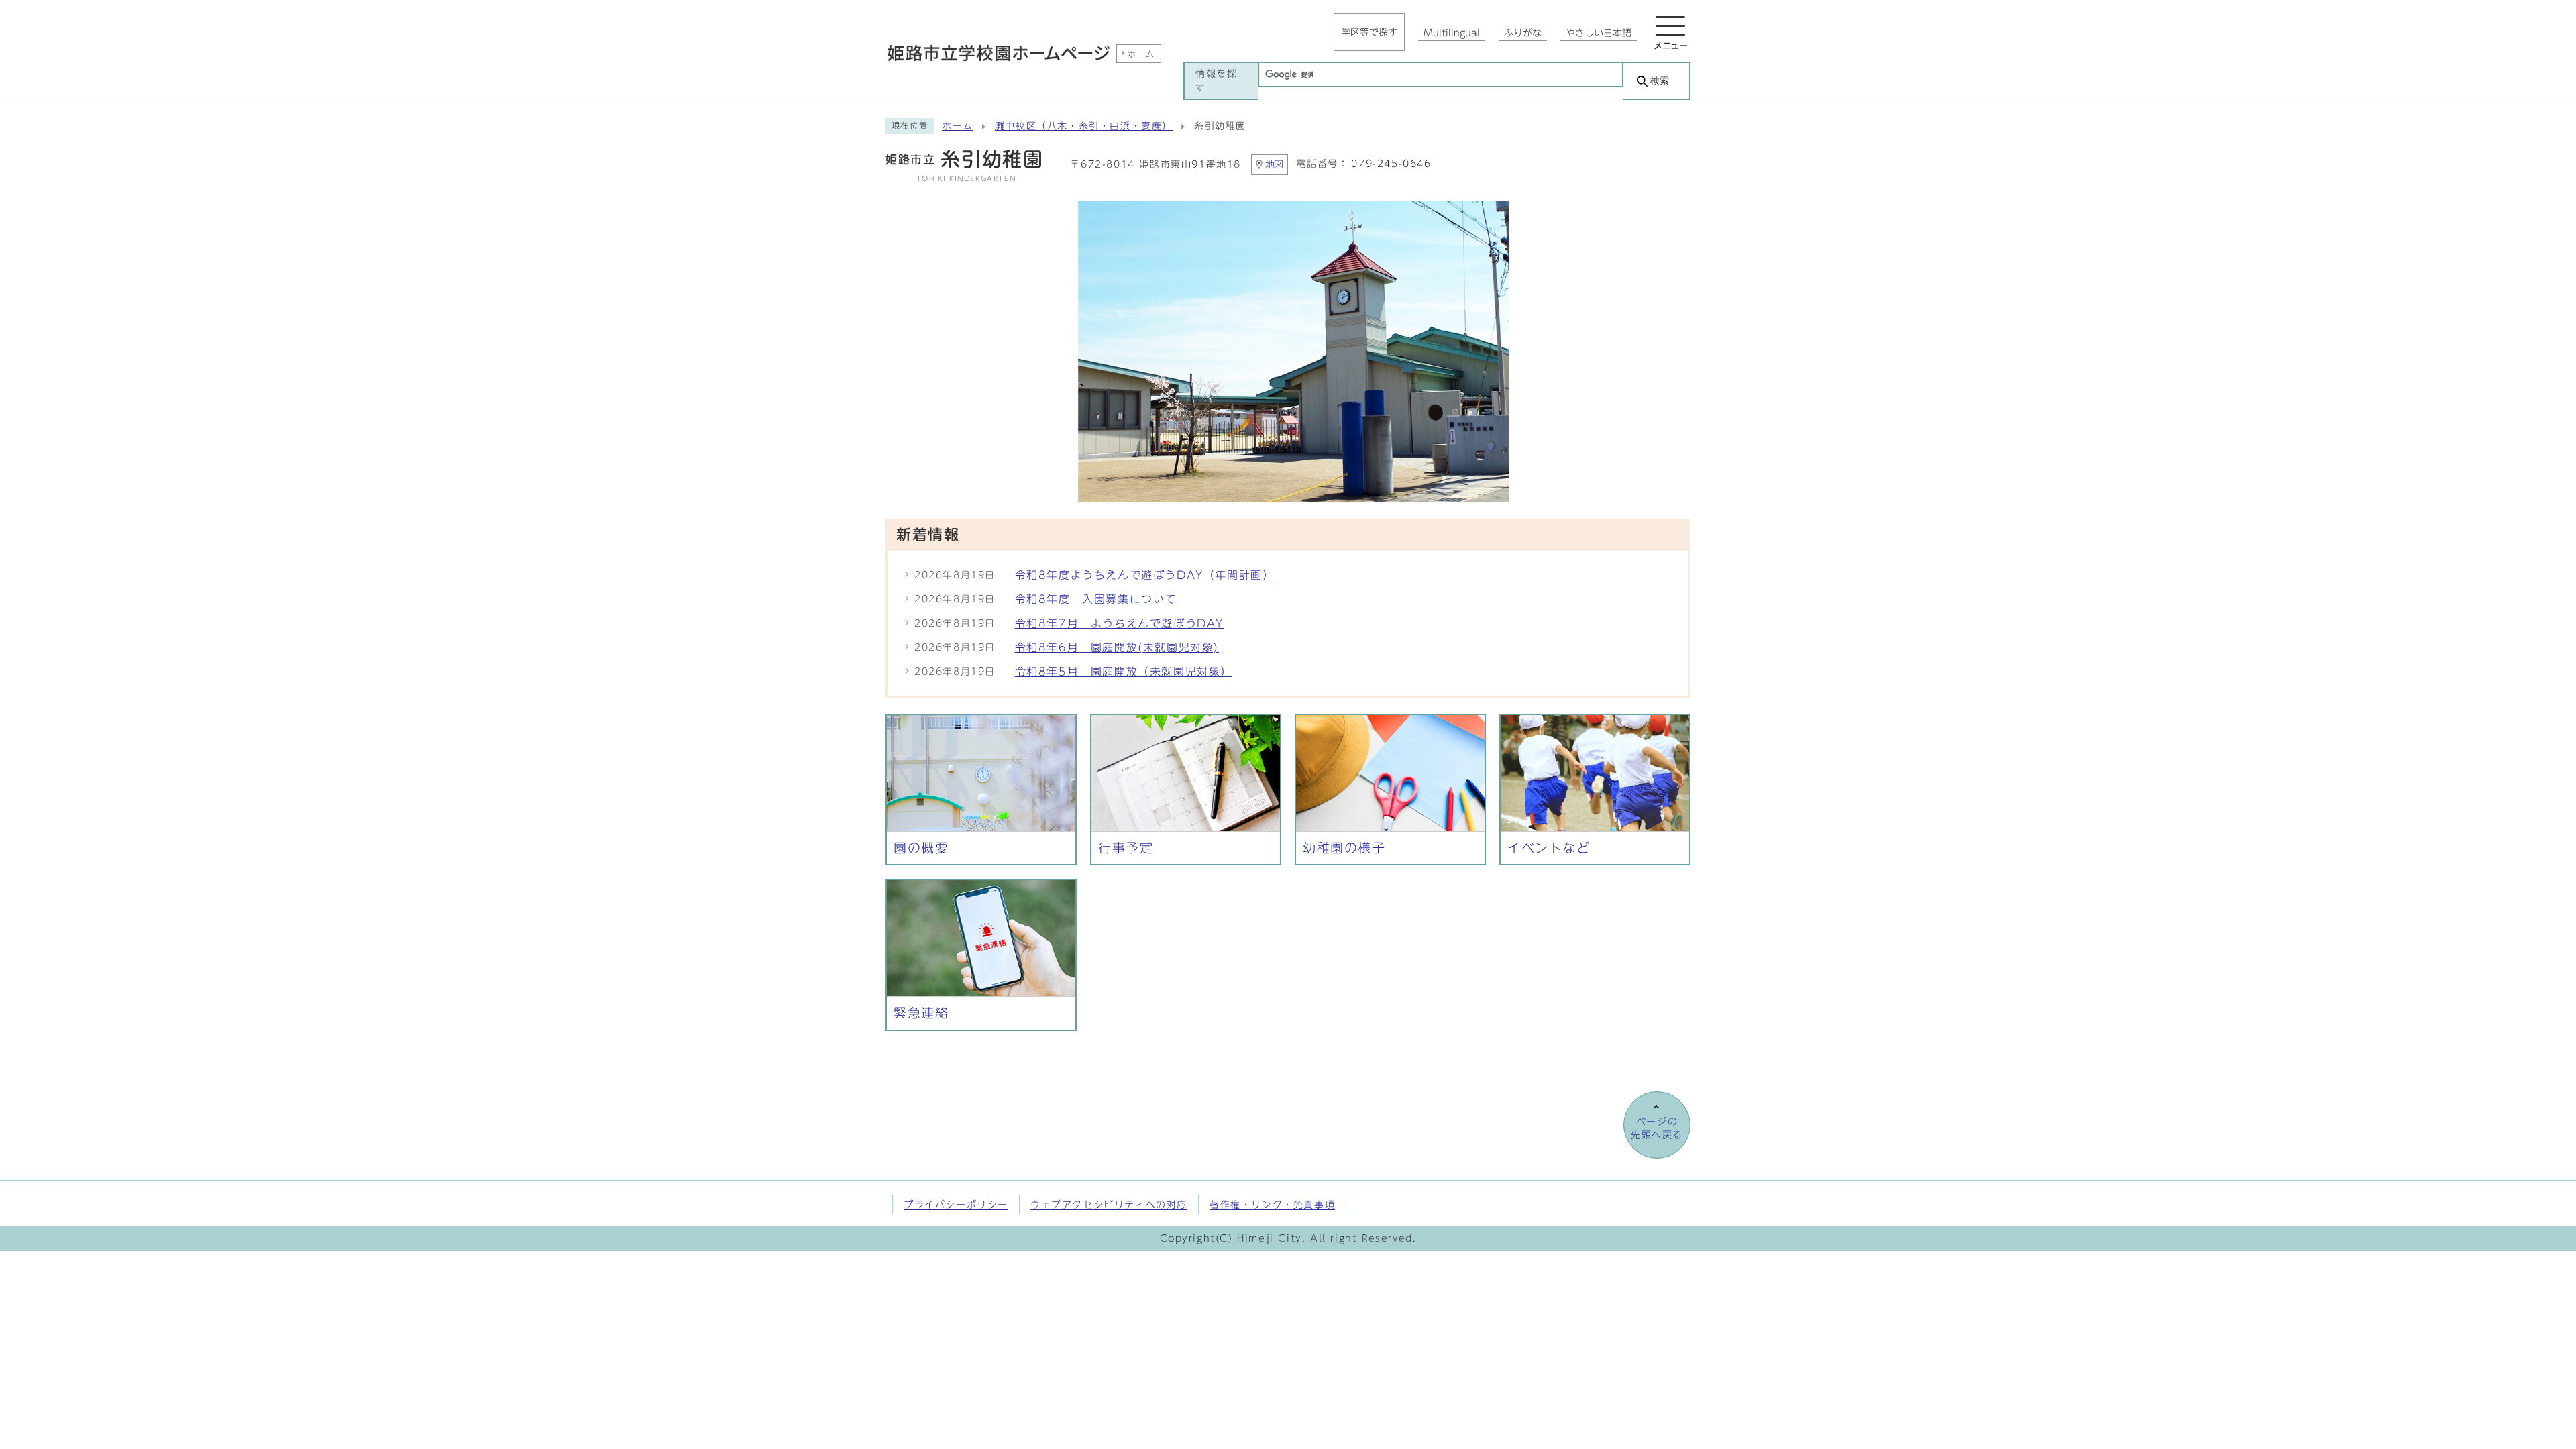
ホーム (958, 126)
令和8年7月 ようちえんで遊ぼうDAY (1119, 623)
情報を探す (1216, 80)
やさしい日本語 (1599, 33)
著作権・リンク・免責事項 (1272, 1204)
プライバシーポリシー (956, 1204)
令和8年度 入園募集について (1096, 599)
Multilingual (1452, 33)
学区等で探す (1369, 32)
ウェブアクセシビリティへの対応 (1109, 1204)
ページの (1657, 1128)
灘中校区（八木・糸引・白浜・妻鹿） (1084, 126)
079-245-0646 (1391, 164)
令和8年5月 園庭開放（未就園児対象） (1124, 672)
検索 (1660, 81)
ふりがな (1523, 33)
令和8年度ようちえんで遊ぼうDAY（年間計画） (1145, 575)
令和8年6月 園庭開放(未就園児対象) (1117, 647)
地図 (1275, 164)
